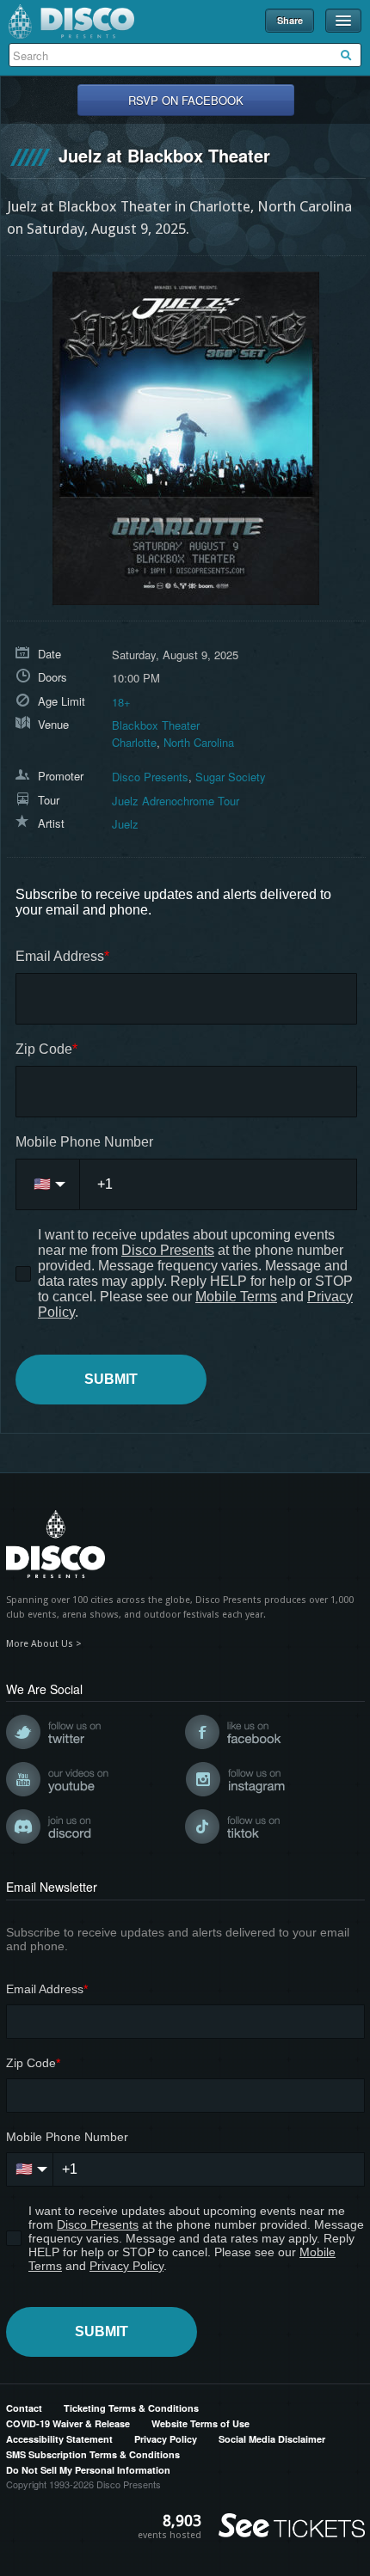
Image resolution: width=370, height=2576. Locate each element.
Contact (24, 2408)
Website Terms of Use (200, 2423)
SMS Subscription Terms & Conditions (93, 2454)
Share (290, 20)
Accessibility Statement (59, 2439)
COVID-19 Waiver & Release (68, 2423)
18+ (121, 702)
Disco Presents (71, 21)
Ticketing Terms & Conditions (131, 2408)
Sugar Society (231, 777)
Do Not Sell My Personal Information (88, 2470)
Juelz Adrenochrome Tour (176, 801)
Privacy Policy (166, 2439)
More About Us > (44, 1644)
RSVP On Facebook (186, 100)
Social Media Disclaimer (272, 2439)
